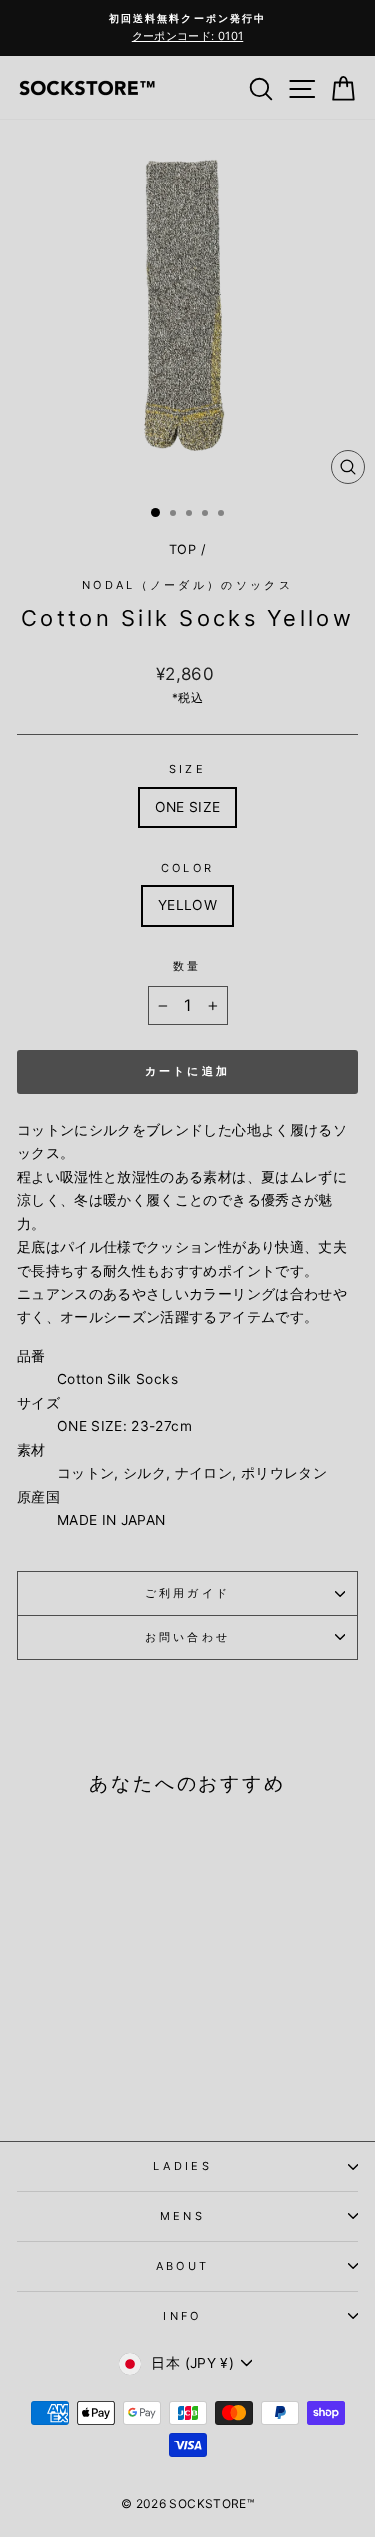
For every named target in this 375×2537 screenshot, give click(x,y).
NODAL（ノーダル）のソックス (187, 585)
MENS (182, 2216)
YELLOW (187, 905)
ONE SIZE (188, 807)
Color (188, 868)
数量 (187, 966)
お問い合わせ (188, 1637)
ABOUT (183, 2266)
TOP (182, 549)
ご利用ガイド (188, 1593)
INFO (182, 2316)
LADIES (182, 2166)
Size (187, 769)
